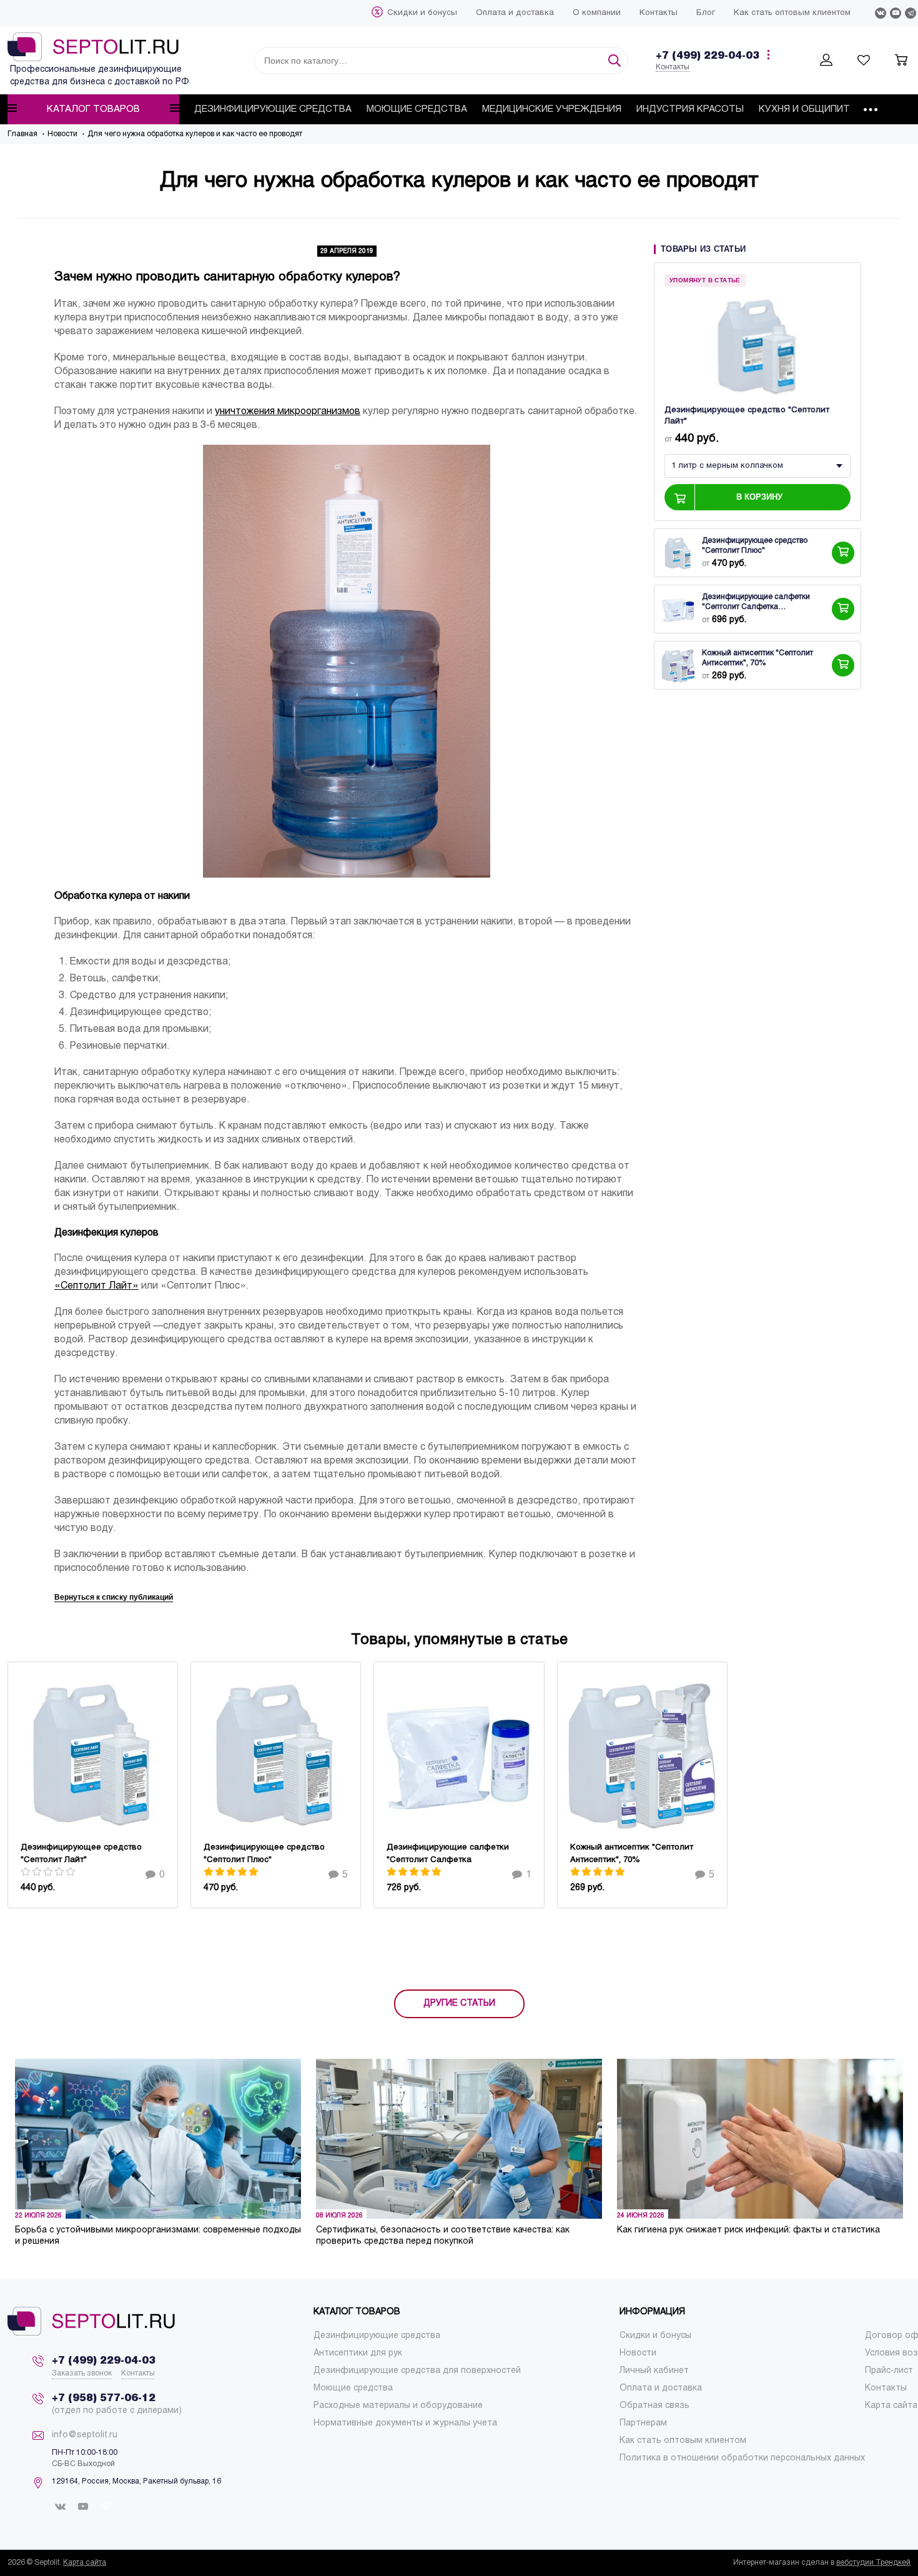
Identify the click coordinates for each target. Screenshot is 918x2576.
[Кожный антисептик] (678, 665)
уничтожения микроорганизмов (288, 411)
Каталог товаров (93, 109)
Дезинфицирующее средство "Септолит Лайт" (747, 416)
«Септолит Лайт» (96, 1286)
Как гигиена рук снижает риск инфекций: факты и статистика (748, 2230)
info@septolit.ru (85, 2435)
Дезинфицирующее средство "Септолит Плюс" (755, 546)
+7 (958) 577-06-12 (104, 2398)
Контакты (673, 67)
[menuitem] (422, 13)
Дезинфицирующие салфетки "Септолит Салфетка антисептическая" (756, 603)
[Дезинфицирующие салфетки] (678, 609)
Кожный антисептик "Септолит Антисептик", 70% (758, 658)
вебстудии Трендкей (873, 2563)
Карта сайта (85, 2563)
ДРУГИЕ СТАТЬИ (459, 2004)
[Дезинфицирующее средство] (758, 345)
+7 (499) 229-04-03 (708, 56)
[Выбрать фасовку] (843, 553)
